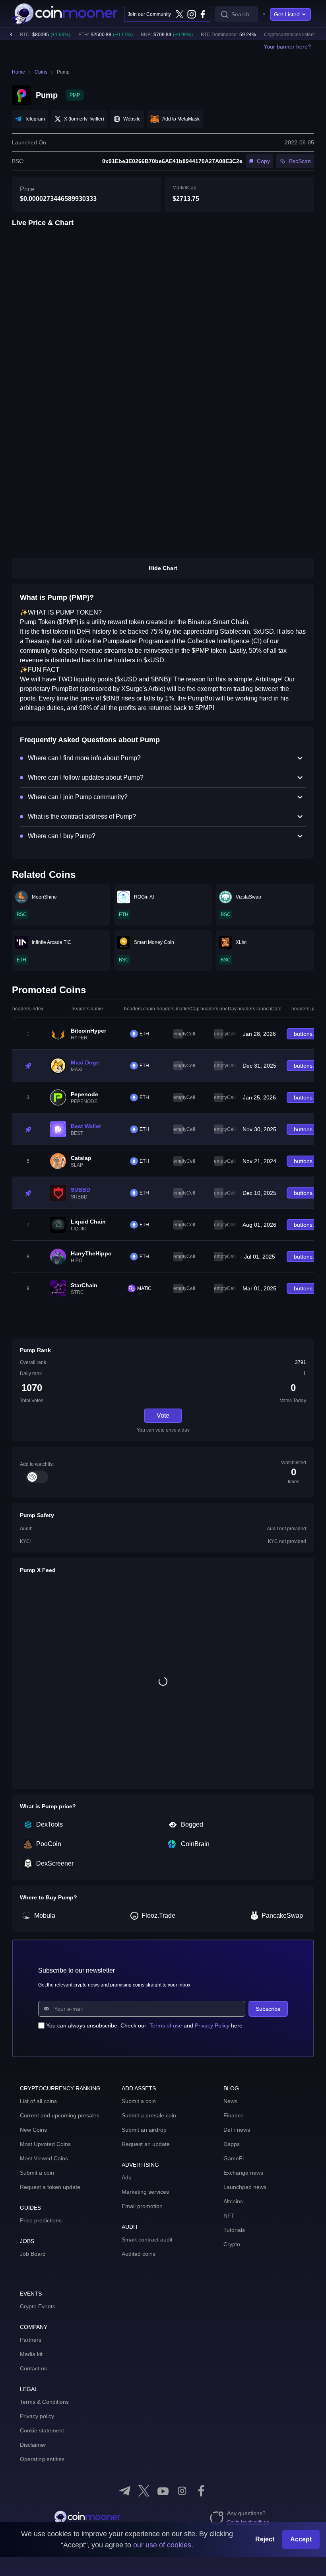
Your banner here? (287, 47)
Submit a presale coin (149, 2115)
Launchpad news (245, 2187)
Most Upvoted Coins (45, 2144)
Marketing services (145, 2192)
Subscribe (268, 2009)
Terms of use (166, 2025)
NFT (229, 2216)
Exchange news (243, 2173)
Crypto (232, 2244)
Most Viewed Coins (44, 2158)
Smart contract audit (147, 2239)
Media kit (31, 2354)
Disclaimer (33, 2445)
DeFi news (237, 2130)
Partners (31, 2340)
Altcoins (233, 2201)
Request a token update (50, 2187)
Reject (265, 2539)
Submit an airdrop (144, 2130)
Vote (163, 1415)
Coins (41, 72)
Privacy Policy (212, 2025)
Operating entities (42, 2459)
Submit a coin (37, 2173)
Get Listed (287, 14)
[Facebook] (203, 14)
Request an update (146, 2144)
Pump (63, 72)
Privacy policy (37, 2416)
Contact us (33, 2368)
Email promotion (142, 2206)
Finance (234, 2115)
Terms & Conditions (44, 2402)
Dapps (232, 2144)
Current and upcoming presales (60, 2115)
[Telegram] (125, 2491)
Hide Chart (163, 568)
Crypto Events (38, 2306)
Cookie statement (42, 2430)
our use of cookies (162, 2545)
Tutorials (234, 2230)
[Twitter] (180, 14)
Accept (301, 2539)
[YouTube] (163, 2491)
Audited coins (139, 2254)
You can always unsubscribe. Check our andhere (144, 2025)
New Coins (33, 2130)
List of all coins (38, 2101)
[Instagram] (191, 14)
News (230, 2101)
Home (18, 72)
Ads (126, 2177)
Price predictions (41, 2220)
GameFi (234, 2158)
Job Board (33, 2254)
